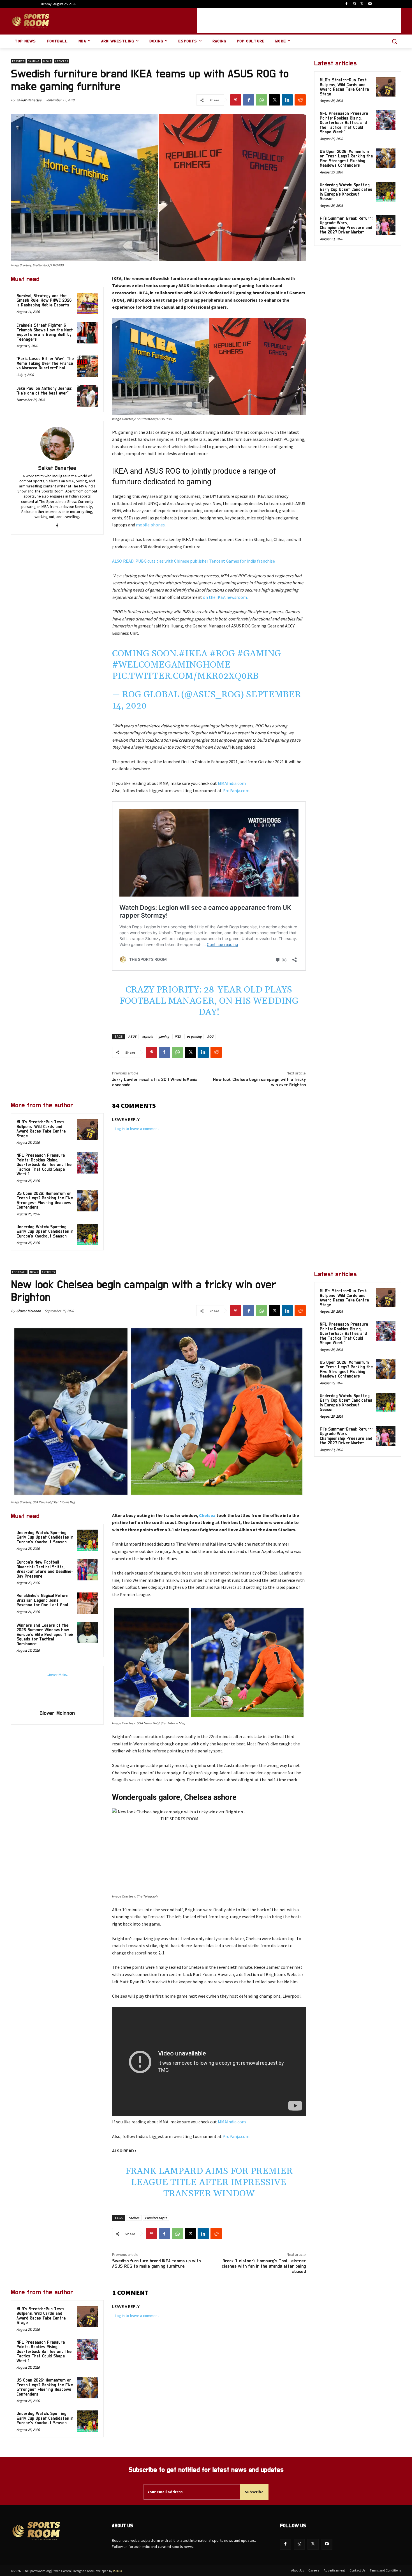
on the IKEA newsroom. (225, 597)
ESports (18, 61)
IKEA (178, 1036)
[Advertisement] (299, 20)
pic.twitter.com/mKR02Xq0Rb (185, 676)
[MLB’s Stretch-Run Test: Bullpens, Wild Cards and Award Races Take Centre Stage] (87, 1129)
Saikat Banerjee (29, 100)
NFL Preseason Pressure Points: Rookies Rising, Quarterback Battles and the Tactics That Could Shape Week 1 (44, 1165)
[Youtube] (370, 4)
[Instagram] (354, 4)
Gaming (34, 61)
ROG (210, 1036)
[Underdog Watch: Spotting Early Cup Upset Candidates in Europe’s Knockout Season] (87, 1234)
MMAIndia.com (232, 783)
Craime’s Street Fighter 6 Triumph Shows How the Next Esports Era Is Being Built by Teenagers (45, 332)
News (47, 61)
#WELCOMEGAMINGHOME (171, 665)
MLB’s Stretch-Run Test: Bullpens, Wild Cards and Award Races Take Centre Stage (41, 1129)
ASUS (132, 1036)
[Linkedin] (287, 100)
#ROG (222, 654)
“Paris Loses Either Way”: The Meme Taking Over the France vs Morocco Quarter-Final (45, 363)
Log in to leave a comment (137, 1129)
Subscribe (254, 2492)
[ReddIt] (300, 100)
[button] (394, 41)
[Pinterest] (236, 100)
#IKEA (193, 654)
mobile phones (150, 525)
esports (147, 1036)
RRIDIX (117, 2571)
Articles (62, 61)
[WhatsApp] (261, 100)
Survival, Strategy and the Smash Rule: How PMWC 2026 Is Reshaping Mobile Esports (44, 301)
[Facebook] (347, 4)
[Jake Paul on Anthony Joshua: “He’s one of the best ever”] (87, 396)
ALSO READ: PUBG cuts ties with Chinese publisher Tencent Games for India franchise (194, 561)
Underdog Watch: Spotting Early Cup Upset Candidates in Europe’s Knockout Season (45, 1232)
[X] (362, 4)
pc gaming (194, 1036)
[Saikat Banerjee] (57, 444)
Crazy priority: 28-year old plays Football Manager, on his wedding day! (209, 1001)
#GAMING (259, 654)
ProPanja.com (236, 790)
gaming (164, 1036)
